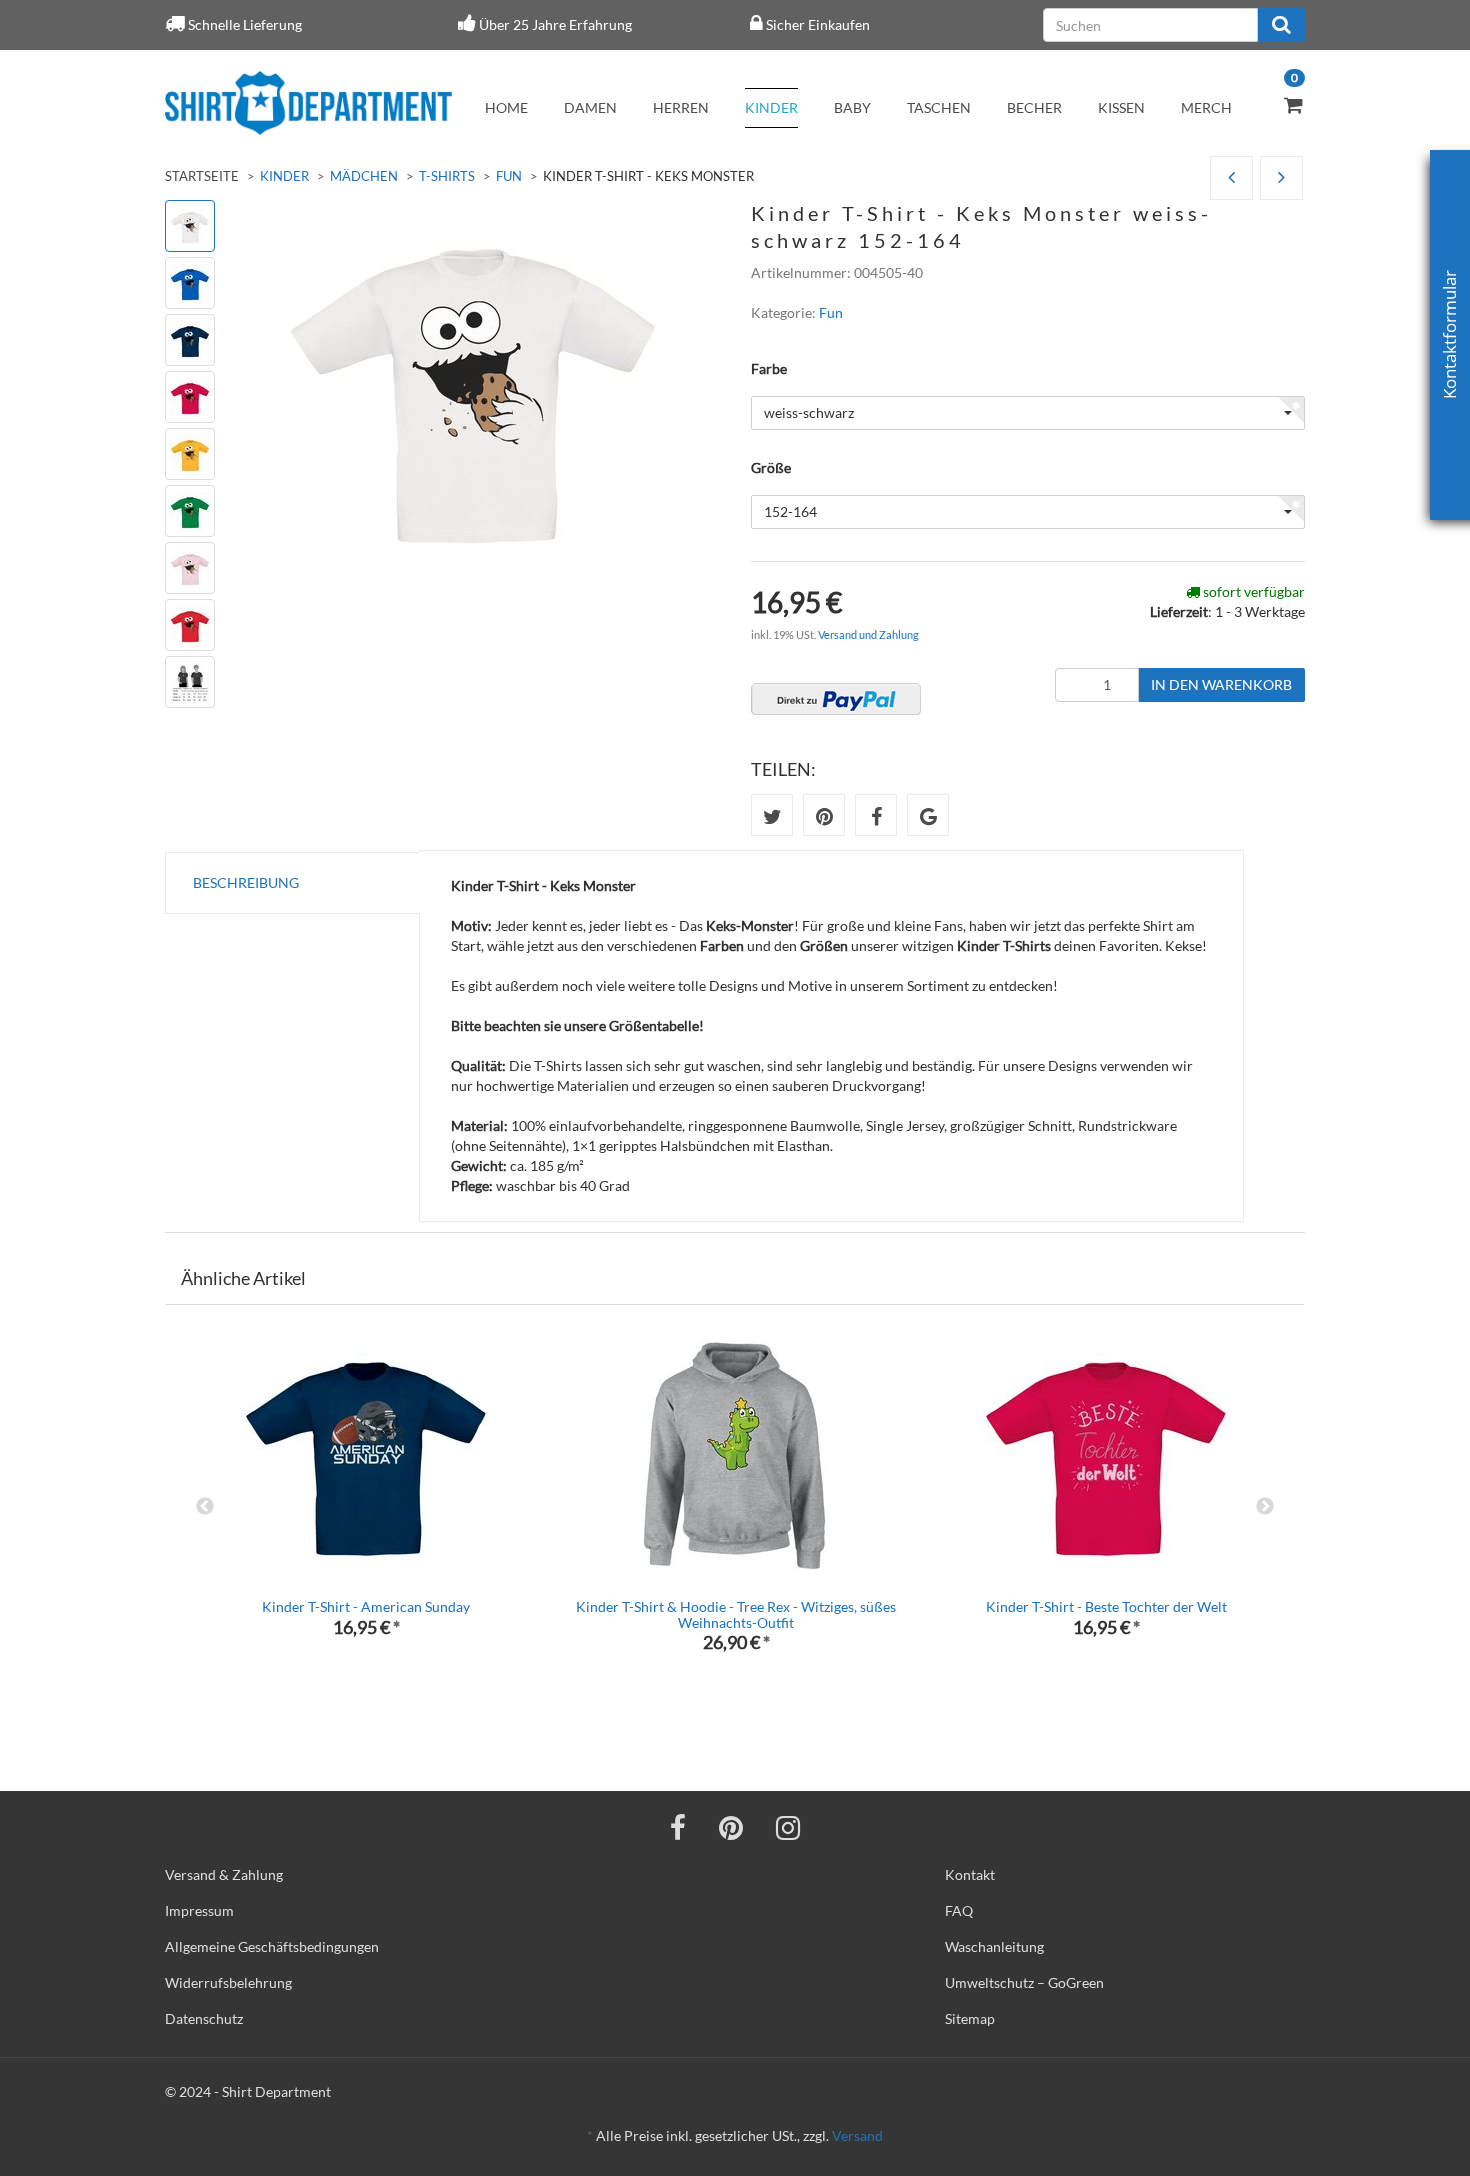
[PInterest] (731, 1827)
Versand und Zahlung (868, 634)
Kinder (771, 107)
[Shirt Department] (308, 103)
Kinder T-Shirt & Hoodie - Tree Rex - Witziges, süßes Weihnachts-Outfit (736, 1614)
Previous (205, 1507)
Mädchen (364, 176)
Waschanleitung (994, 1946)
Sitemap (970, 2018)
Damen (590, 107)
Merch (1206, 107)
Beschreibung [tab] (246, 882)
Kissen (1121, 107)
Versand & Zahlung (224, 1874)
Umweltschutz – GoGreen (1024, 1982)
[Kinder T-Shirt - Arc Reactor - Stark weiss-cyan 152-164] (1231, 178)
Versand (857, 2135)
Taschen (939, 107)
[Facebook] (678, 1827)
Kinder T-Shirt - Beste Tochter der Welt (1106, 1606)
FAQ (959, 1910)
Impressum (199, 1910)
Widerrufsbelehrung (228, 1982)
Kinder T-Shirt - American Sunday (366, 1606)
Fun (509, 176)
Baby (852, 107)
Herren (681, 107)
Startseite (202, 176)
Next (1265, 1507)
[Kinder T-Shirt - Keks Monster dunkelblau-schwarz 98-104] (1281, 178)
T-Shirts (447, 176)
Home (506, 107)
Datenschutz (204, 2018)
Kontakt (970, 1874)
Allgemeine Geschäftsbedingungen (272, 1946)
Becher (1034, 107)
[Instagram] (788, 1827)
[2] (836, 699)
